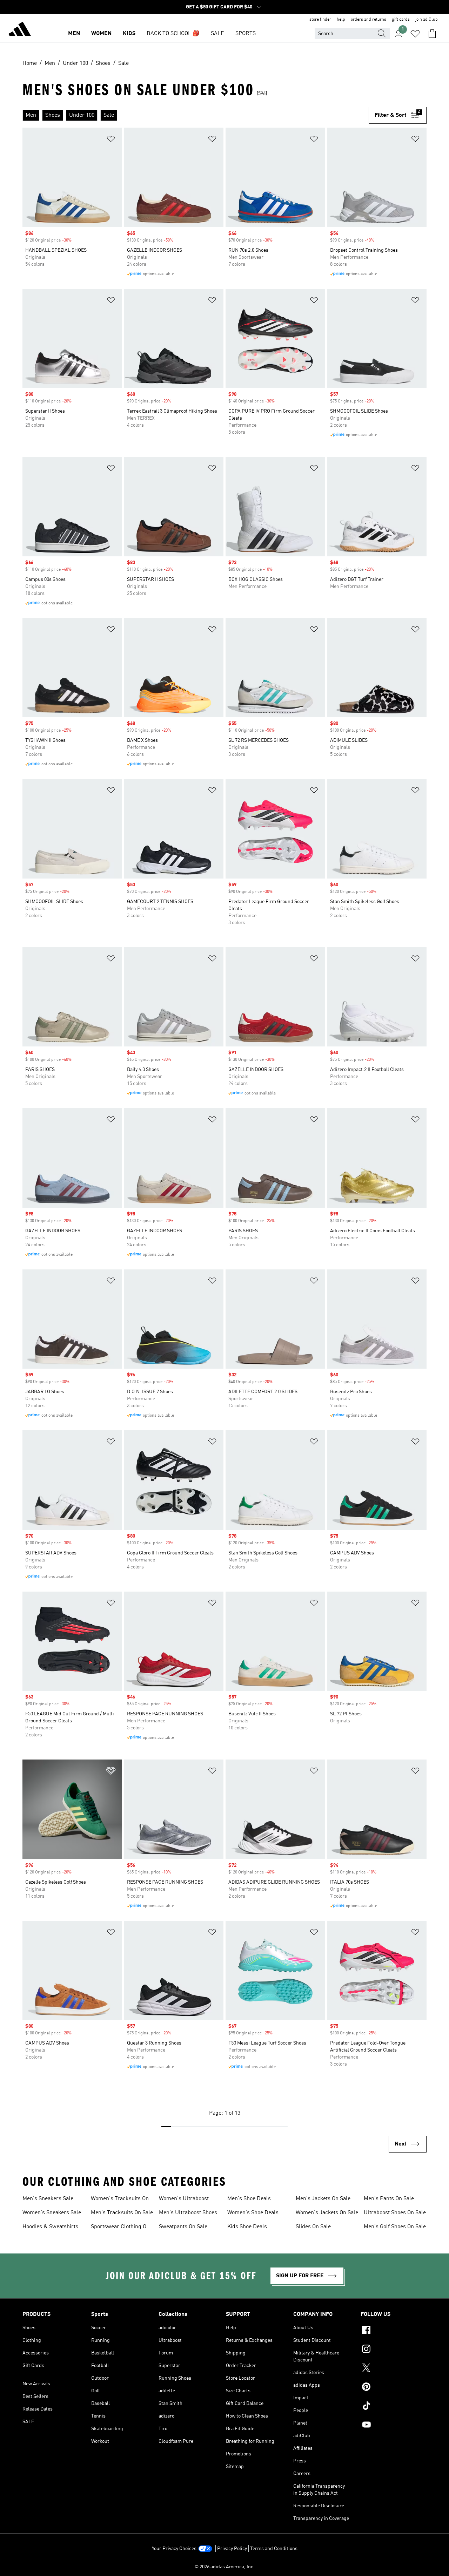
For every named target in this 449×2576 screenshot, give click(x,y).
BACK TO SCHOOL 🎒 (173, 34)
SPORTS (246, 34)
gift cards (401, 20)
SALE (217, 34)
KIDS (129, 34)
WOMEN (101, 34)
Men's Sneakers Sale (48, 2199)
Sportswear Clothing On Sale (120, 2228)
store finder (320, 20)
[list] (196, 115)
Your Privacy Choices (174, 2549)
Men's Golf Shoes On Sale (395, 2227)
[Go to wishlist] (415, 34)
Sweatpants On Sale (183, 2227)
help (341, 20)
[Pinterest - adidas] (394, 2388)
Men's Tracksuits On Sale (122, 2213)
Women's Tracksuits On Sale (120, 2199)
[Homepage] (20, 30)
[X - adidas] (394, 2369)
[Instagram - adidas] (394, 2350)
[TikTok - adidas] (394, 2407)
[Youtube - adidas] (394, 2426)
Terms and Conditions (274, 2549)
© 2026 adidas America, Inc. (224, 2567)
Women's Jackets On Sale (327, 2213)
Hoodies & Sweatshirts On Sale (50, 2228)
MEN (74, 34)
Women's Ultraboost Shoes (184, 2199)
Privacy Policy (232, 2549)
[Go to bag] (432, 34)
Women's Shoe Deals (253, 2213)
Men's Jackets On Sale (323, 2199)
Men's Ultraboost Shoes (188, 2213)
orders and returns (368, 20)
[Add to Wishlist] (111, 140)
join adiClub (427, 20)
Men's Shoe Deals (249, 2199)
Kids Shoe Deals (247, 2227)
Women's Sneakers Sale (52, 2213)
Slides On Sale (313, 2227)
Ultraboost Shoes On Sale (395, 2213)
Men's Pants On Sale (389, 2199)
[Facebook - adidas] (394, 2331)
